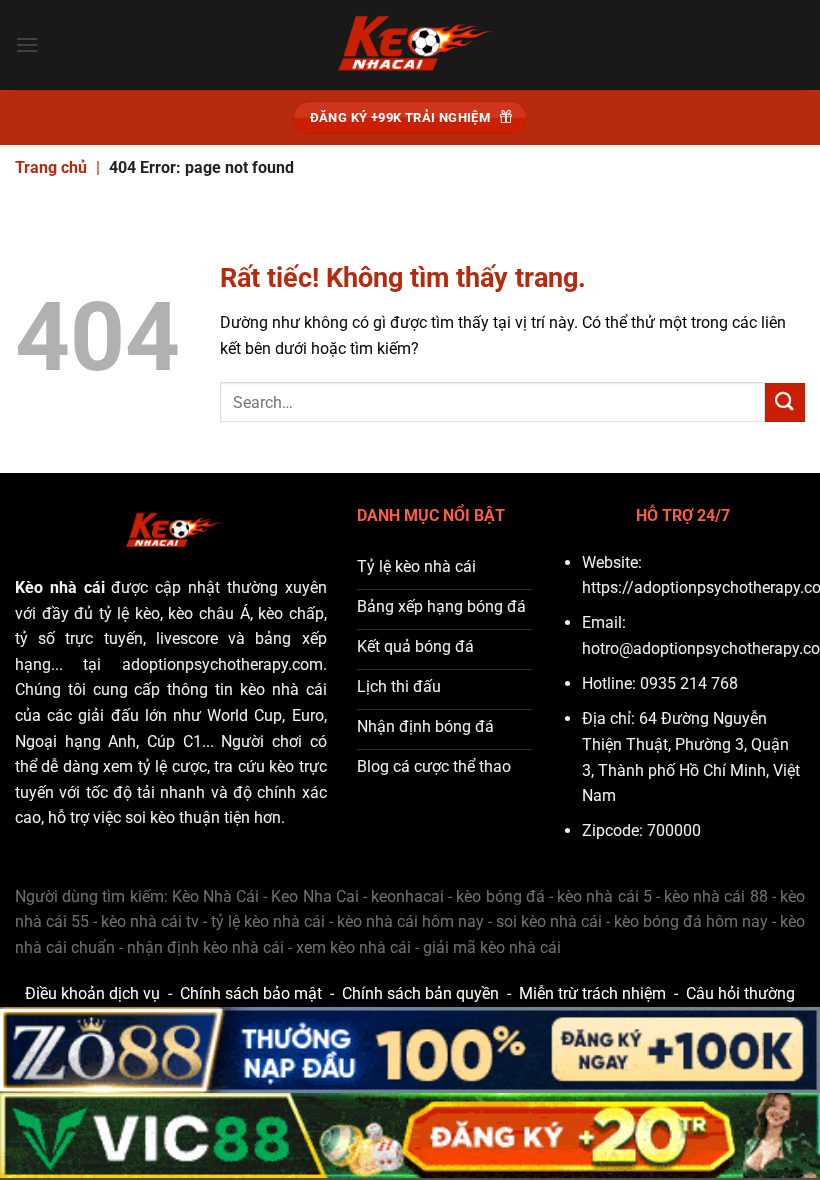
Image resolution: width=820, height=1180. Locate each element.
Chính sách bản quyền (420, 993)
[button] (27, 44)
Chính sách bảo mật (251, 993)
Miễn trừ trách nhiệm (592, 993)
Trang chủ (51, 167)
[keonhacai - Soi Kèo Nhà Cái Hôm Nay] (410, 45)
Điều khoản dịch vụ (92, 993)
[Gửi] (785, 402)
